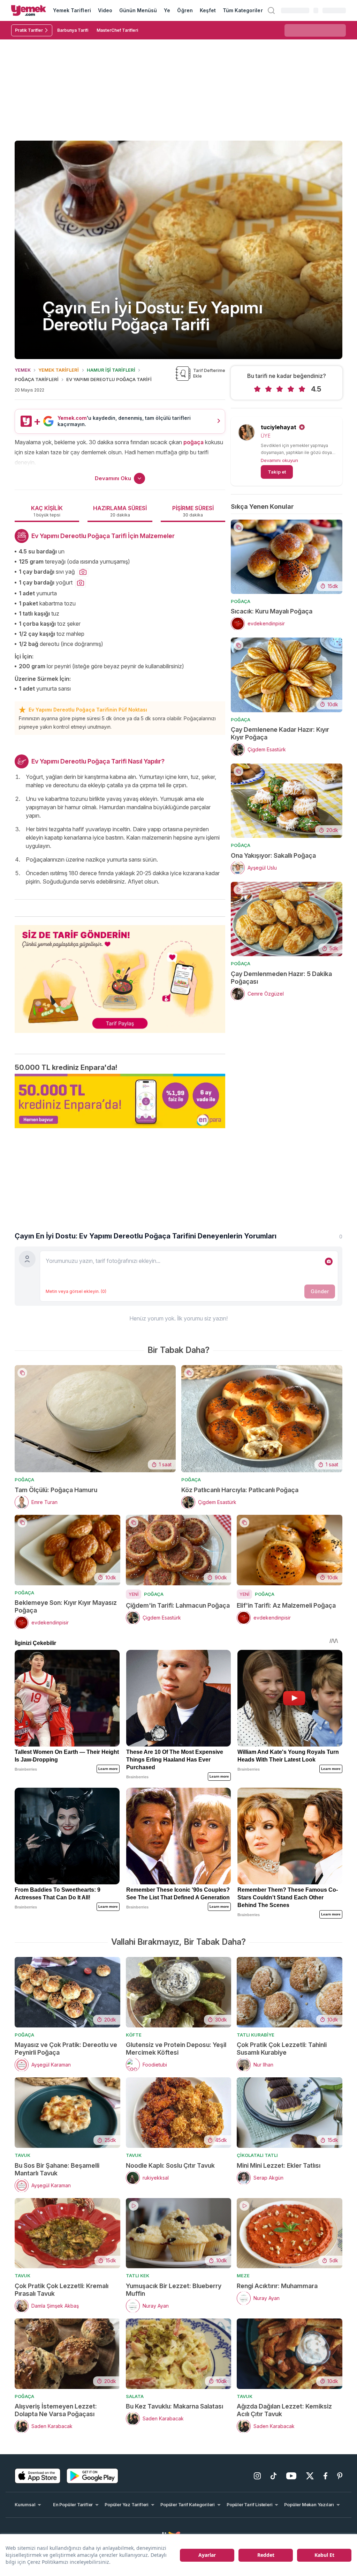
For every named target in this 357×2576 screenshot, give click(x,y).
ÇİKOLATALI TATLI (257, 2155)
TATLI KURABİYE (256, 2035)
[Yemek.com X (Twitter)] (310, 2476)
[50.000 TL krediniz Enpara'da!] (120, 1101)
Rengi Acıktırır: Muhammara (277, 2286)
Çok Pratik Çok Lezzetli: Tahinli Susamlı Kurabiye (282, 2049)
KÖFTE (134, 2035)
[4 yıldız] (291, 389)
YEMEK (23, 370)
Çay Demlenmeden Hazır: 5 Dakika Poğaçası (281, 978)
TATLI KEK (138, 2276)
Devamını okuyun (279, 460)
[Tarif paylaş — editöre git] (120, 975)
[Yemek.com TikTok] (274, 2476)
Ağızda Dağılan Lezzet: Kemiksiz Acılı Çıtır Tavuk (284, 2410)
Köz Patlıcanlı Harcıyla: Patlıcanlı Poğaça (240, 1490)
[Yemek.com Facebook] (325, 2476)
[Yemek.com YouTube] (291, 2476)
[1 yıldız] (257, 389)
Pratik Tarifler (29, 30)
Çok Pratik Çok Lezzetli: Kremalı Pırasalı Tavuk (62, 2290)
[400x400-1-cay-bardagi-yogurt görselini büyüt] (81, 583)
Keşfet (208, 10)
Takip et (277, 472)
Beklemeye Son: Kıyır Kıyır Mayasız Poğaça (66, 1606)
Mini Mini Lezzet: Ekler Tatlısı (279, 2165)
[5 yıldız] (302, 389)
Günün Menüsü (138, 10)
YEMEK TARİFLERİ (59, 370)
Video (105, 10)
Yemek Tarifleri (72, 10)
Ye (167, 10)
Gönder (320, 1291)
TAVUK (22, 2155)
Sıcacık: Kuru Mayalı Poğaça (272, 611)
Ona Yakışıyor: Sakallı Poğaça (273, 855)
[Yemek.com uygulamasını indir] (38, 2476)
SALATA (135, 2396)
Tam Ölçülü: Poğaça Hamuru (56, 1490)
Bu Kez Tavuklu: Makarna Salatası (174, 2406)
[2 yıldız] (268, 389)
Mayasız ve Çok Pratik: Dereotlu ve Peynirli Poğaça (66, 2049)
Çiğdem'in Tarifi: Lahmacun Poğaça (178, 1605)
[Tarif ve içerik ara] (271, 10)
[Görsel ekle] (329, 1261)
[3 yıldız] (280, 389)
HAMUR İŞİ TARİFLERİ (111, 370)
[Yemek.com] (29, 10)
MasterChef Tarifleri (117, 30)
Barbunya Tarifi (73, 30)
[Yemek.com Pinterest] (340, 2476)
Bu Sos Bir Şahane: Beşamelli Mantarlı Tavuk (57, 2169)
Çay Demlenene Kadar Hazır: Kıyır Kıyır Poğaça (280, 733)
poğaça (193, 442)
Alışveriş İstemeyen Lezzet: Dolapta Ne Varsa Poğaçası (56, 2410)
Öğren (185, 10)
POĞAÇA (241, 601)
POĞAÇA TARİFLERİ (37, 379)
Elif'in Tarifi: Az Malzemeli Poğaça (286, 1605)
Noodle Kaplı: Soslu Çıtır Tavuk (170, 2165)
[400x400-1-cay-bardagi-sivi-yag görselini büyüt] (83, 572)
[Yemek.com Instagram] (257, 2476)
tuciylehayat (279, 427)
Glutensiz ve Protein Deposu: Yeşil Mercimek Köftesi (176, 2049)
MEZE (243, 2276)
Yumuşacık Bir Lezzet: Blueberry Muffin (174, 2290)
